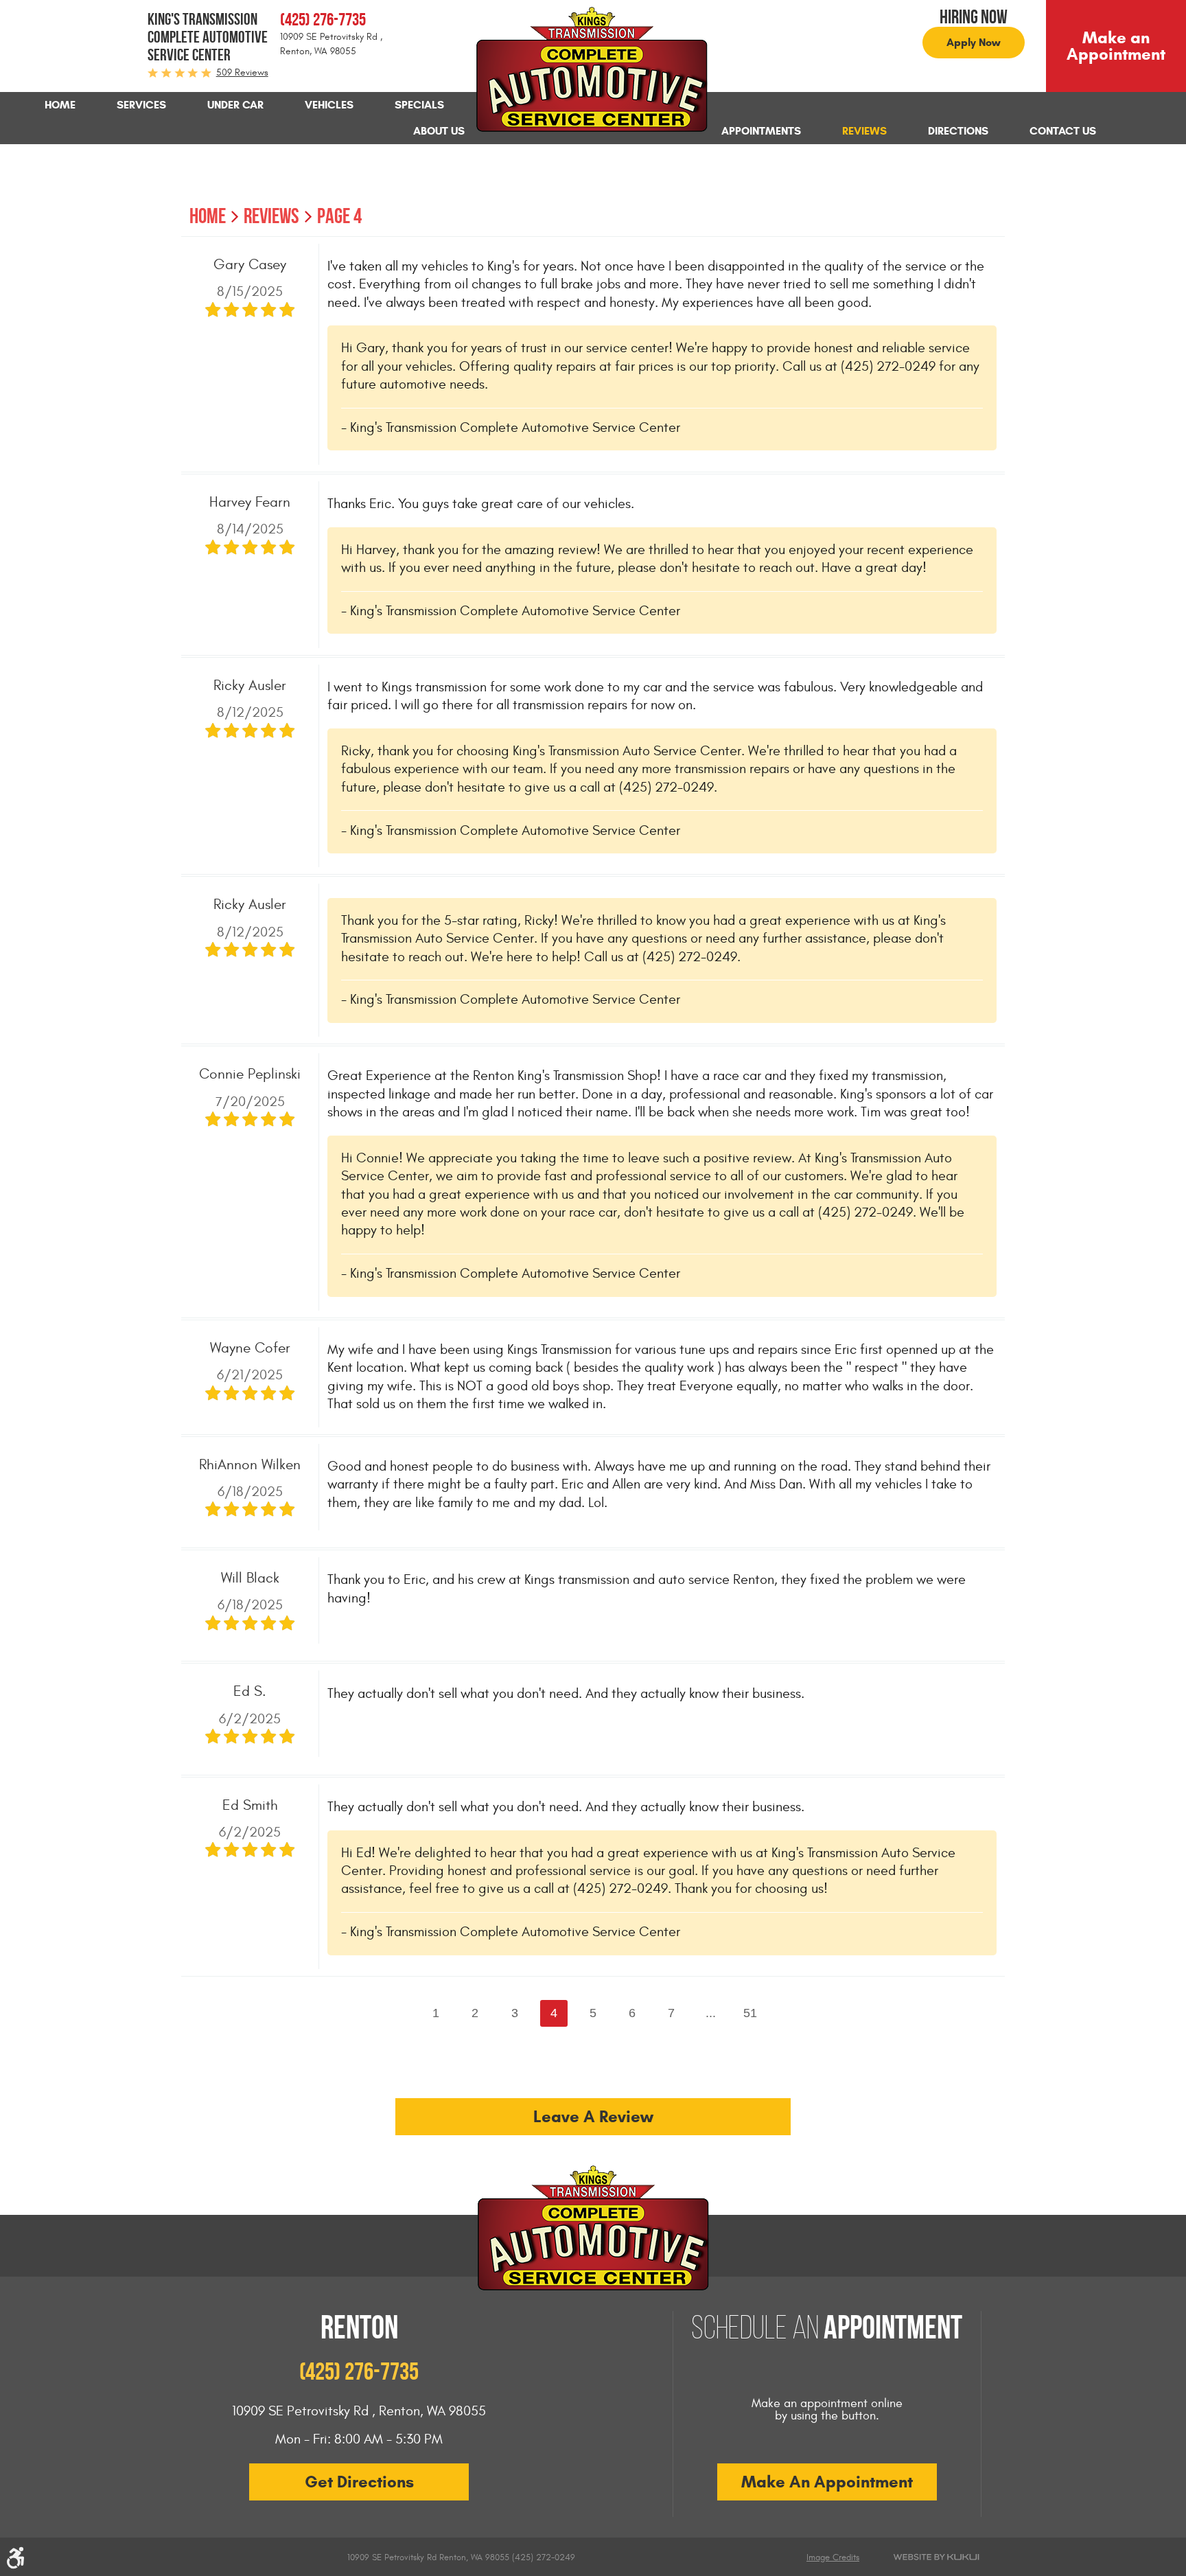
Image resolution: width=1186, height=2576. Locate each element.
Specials (419, 105)
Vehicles (329, 105)
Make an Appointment (1116, 46)
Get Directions (359, 2482)
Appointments (761, 131)
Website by (936, 2557)
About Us (439, 131)
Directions (958, 131)
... (711, 2013)
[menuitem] (60, 105)
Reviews (864, 131)
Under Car (235, 105)
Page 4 (339, 216)
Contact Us (1063, 131)
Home (60, 105)
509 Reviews (242, 72)
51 (750, 2013)
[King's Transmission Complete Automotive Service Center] (593, 70)
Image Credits (833, 2557)
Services (141, 105)
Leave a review (593, 2117)
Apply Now (974, 42)
